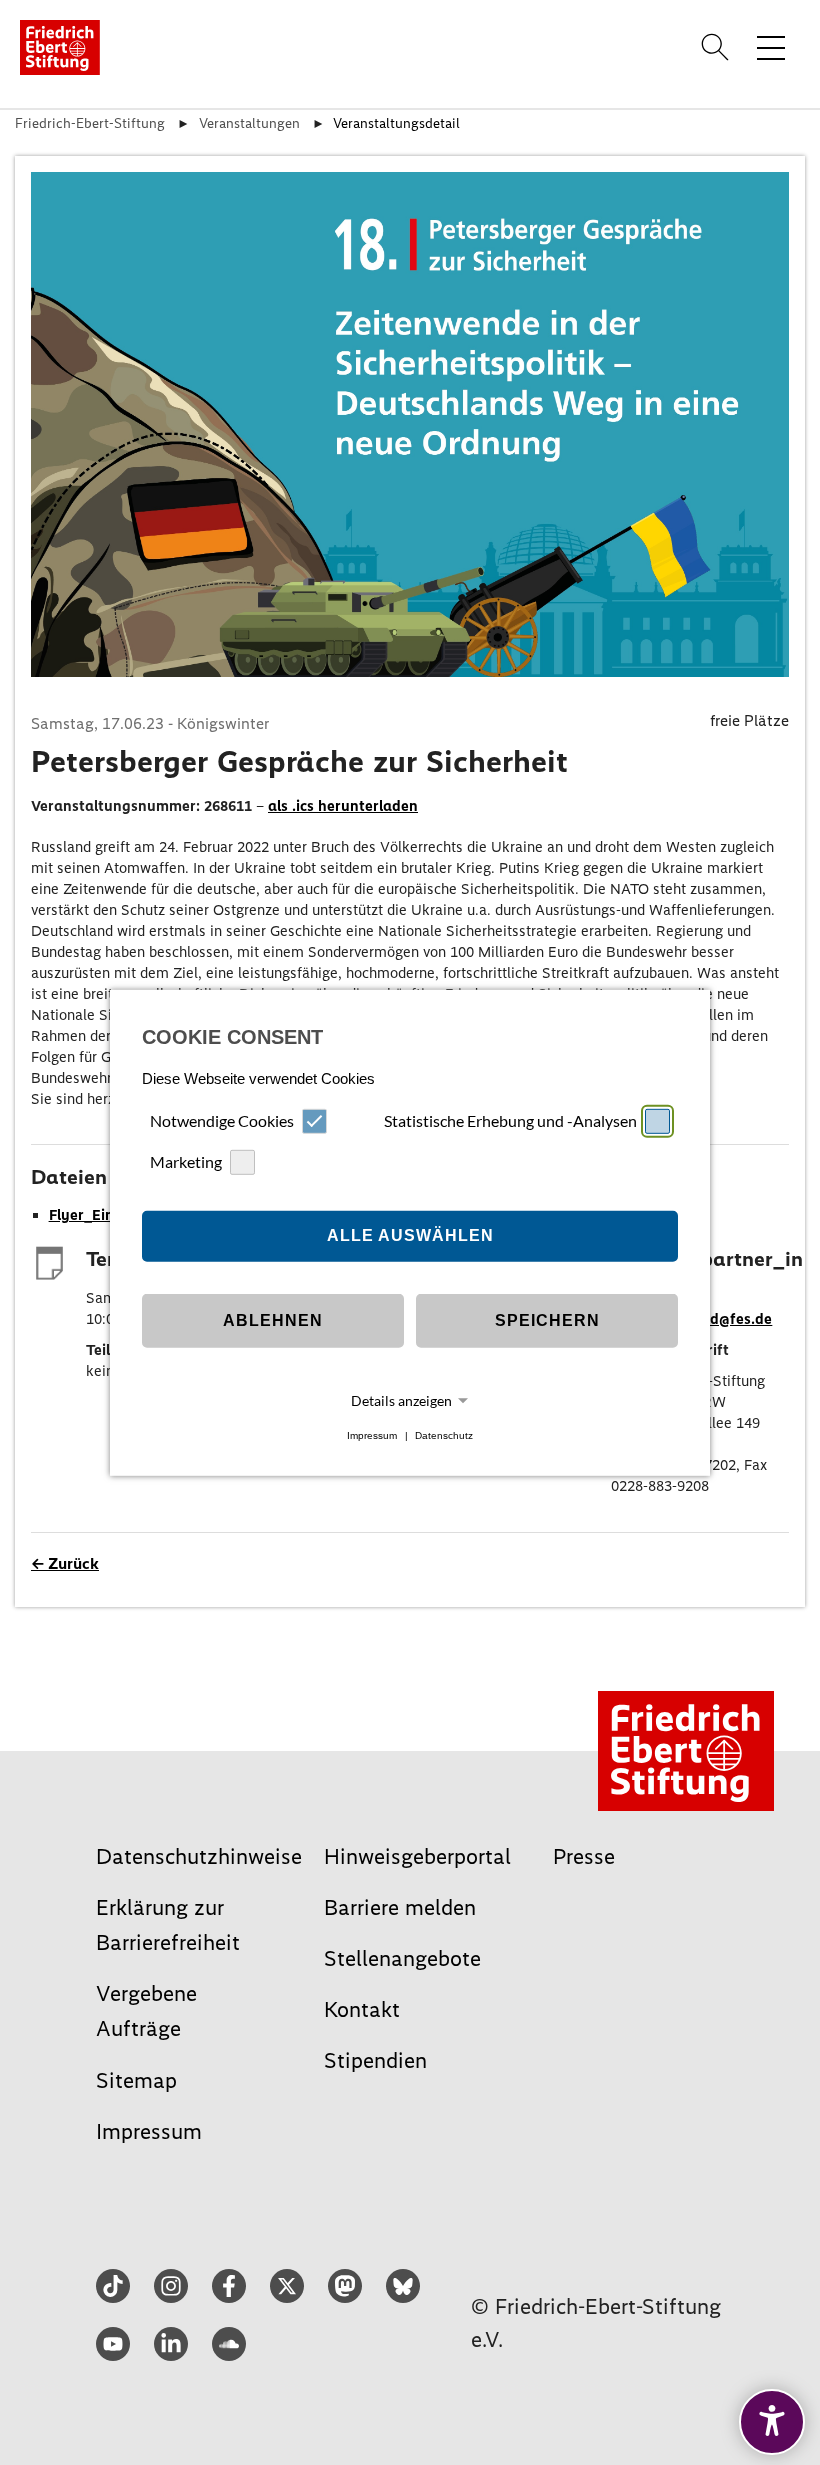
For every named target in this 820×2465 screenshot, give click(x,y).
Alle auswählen (410, 1235)
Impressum (372, 1435)
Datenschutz (444, 1435)
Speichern (547, 1320)
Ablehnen (273, 1320)
